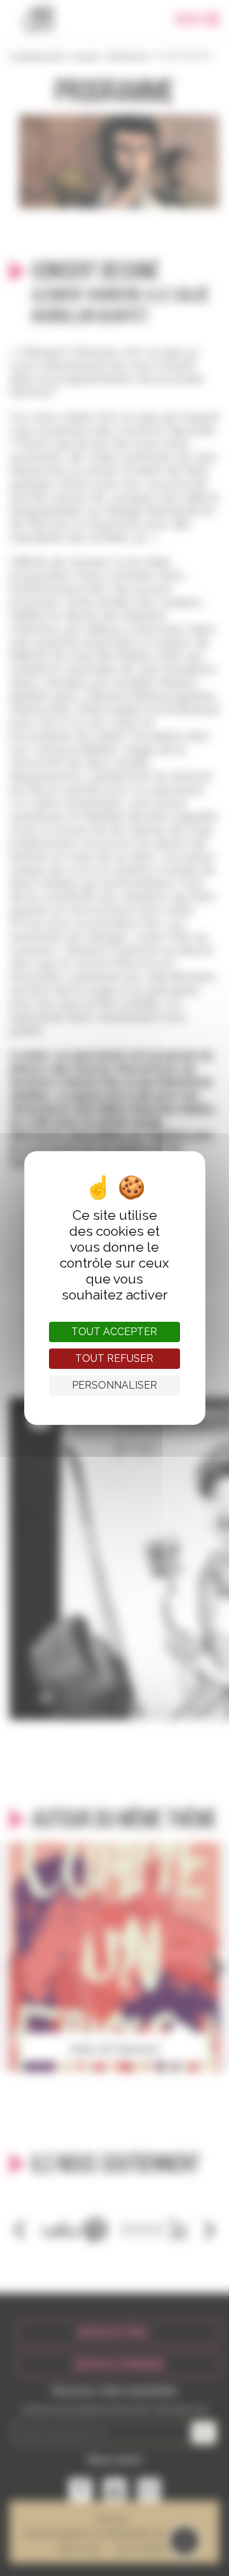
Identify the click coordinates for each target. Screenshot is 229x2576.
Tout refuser (114, 1358)
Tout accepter (114, 1332)
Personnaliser (114, 1385)
